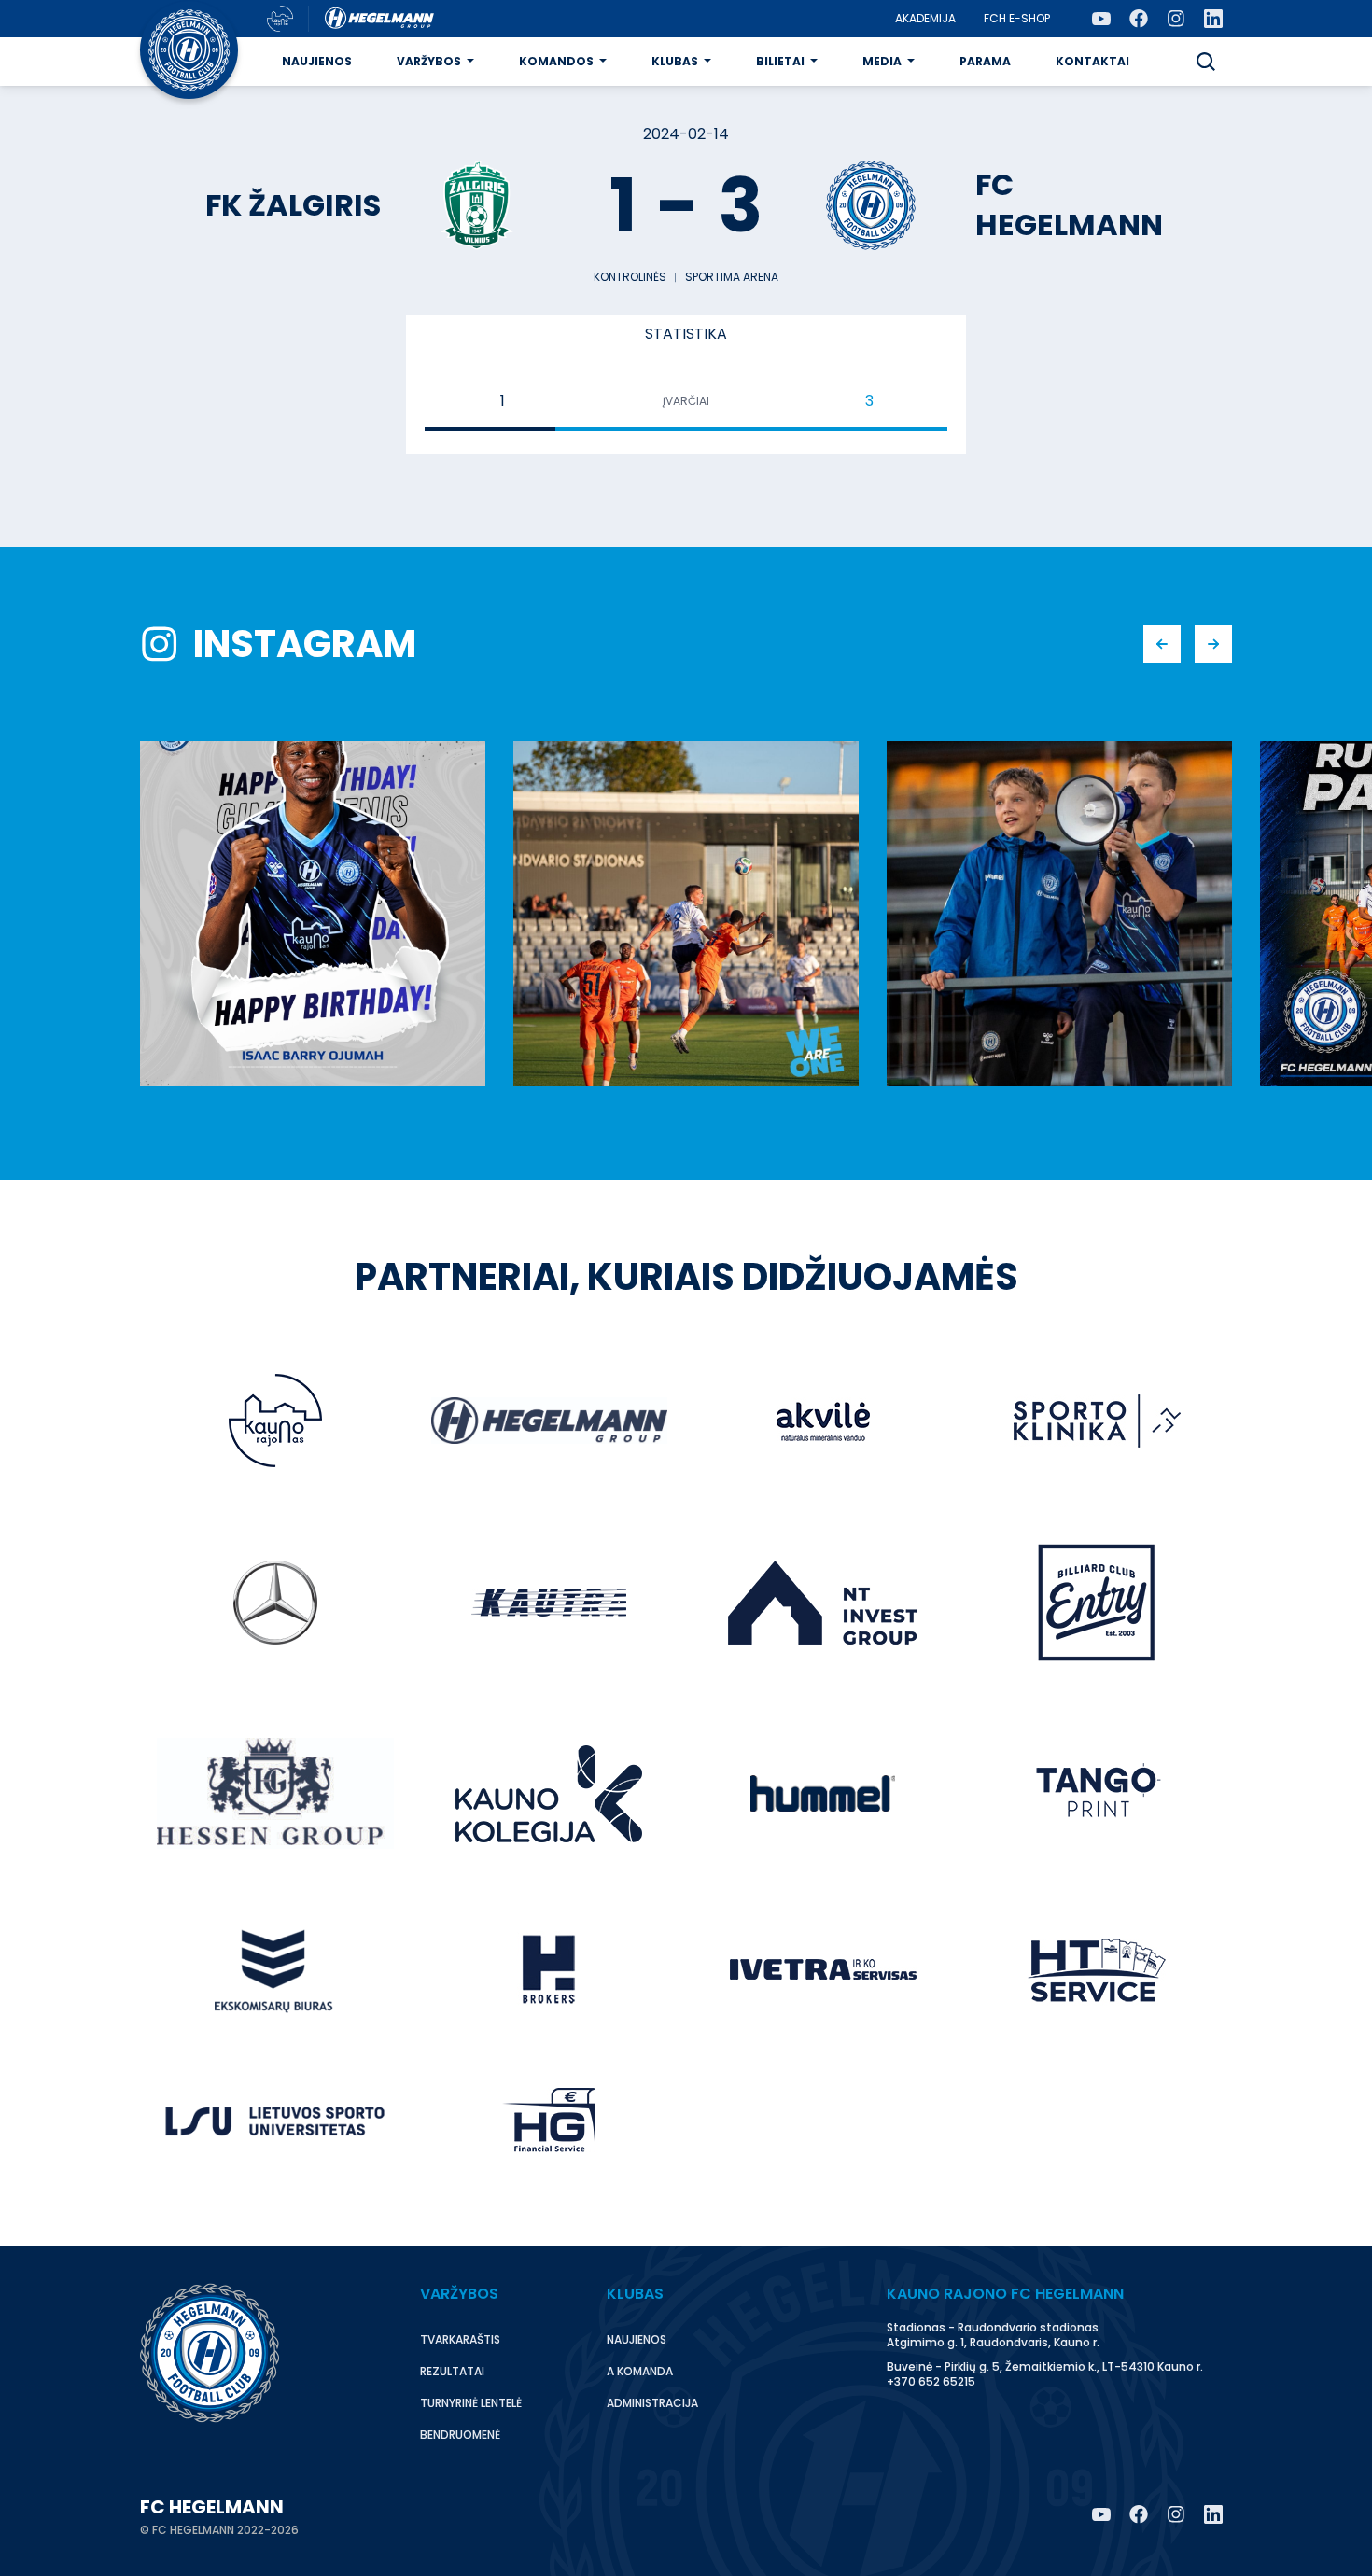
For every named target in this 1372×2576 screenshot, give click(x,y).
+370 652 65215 (931, 2381)
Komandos (556, 61)
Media (882, 61)
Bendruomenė (460, 2435)
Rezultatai (452, 2371)
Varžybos (429, 61)
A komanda (640, 2371)
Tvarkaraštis (460, 2339)
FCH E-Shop (1017, 18)
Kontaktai (1092, 61)
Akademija (925, 18)
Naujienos (317, 61)
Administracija (652, 2403)
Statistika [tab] (686, 334)
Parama (985, 61)
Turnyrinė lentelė (471, 2403)
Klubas (675, 61)
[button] (1206, 62)
